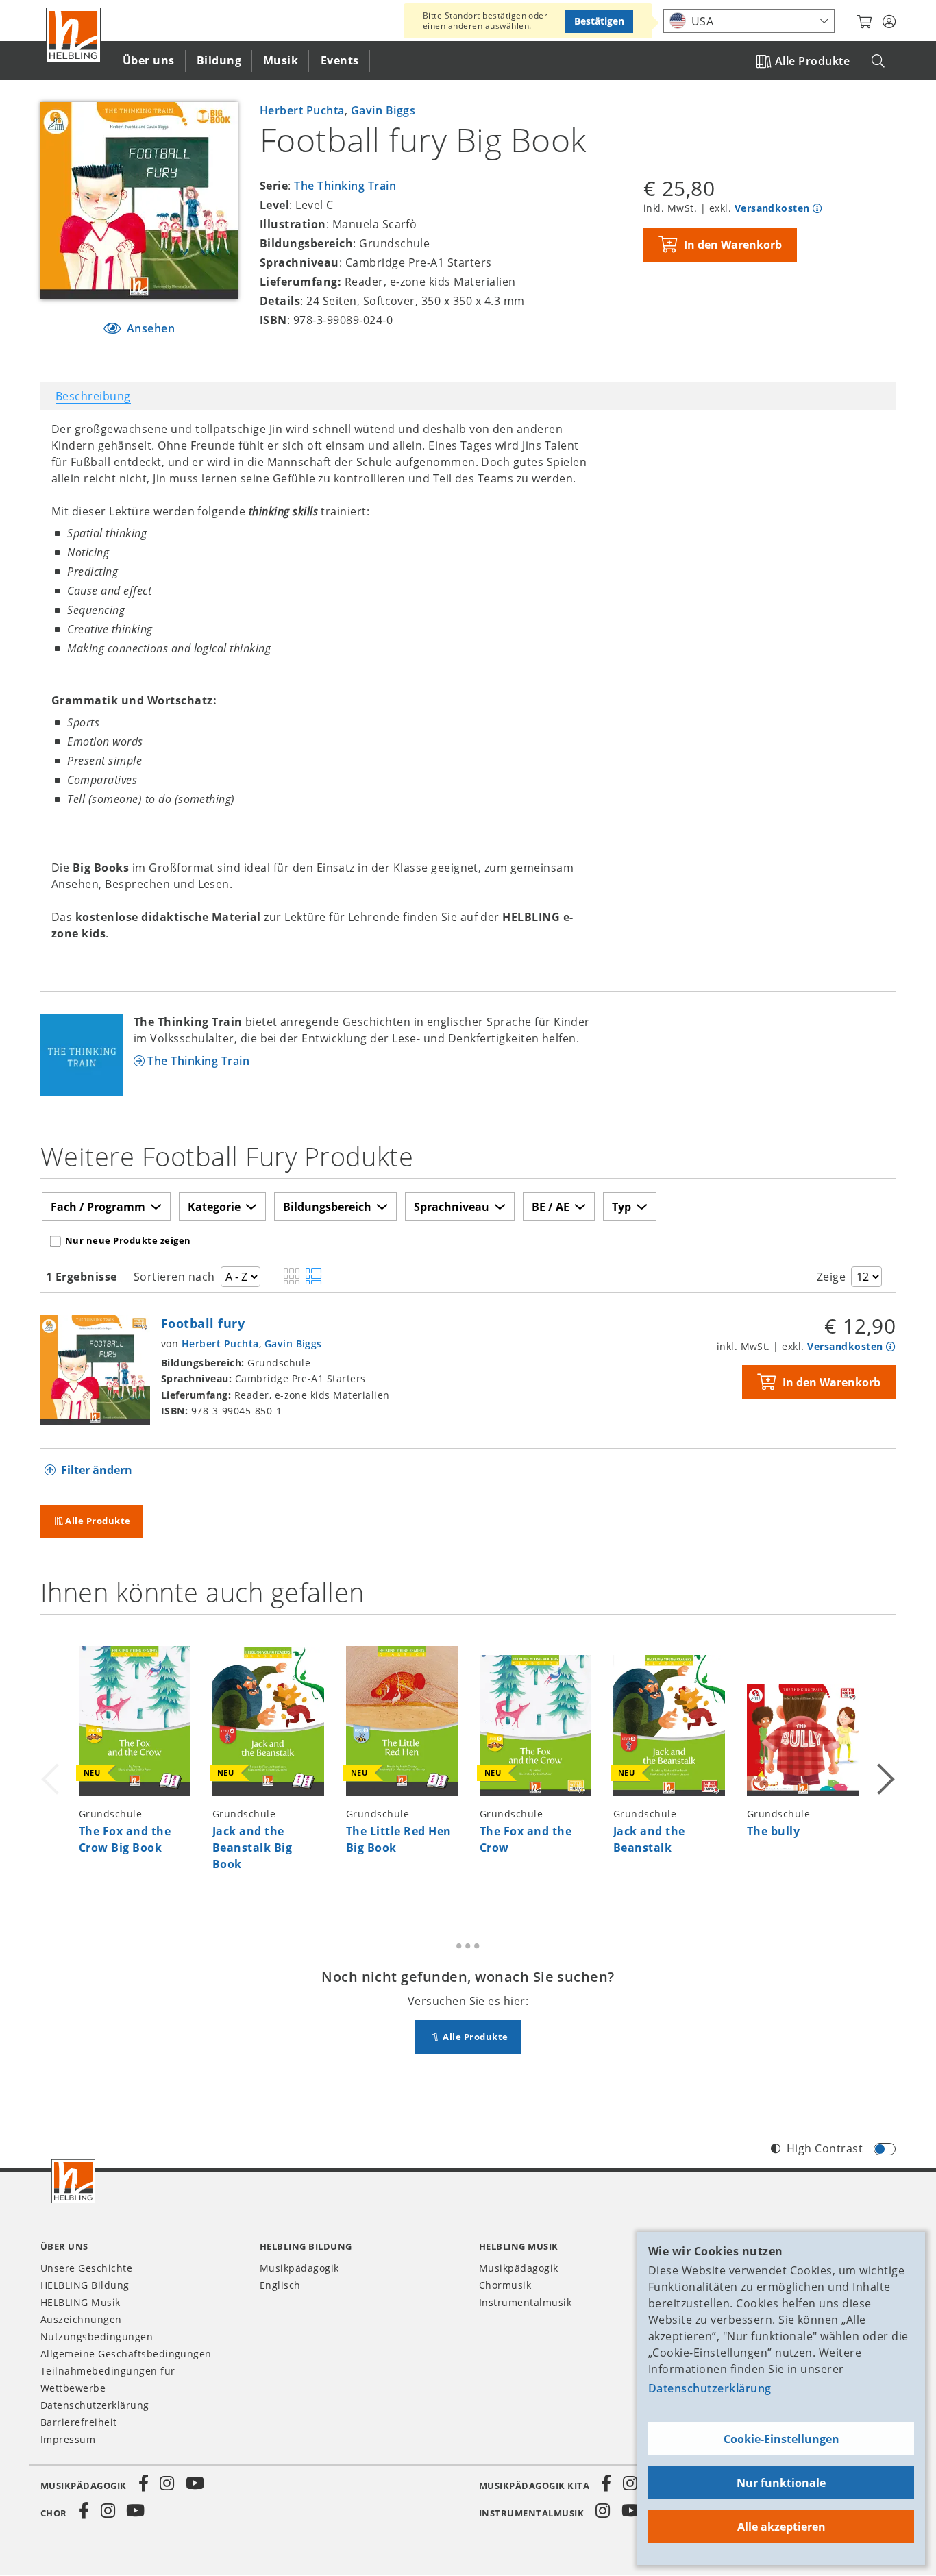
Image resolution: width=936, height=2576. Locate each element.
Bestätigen (599, 21)
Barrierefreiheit (79, 2422)
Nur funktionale (781, 2483)
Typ (621, 1207)
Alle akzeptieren (781, 2527)
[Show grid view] (292, 1277)
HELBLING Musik (81, 2302)
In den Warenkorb (733, 245)
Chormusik (505, 2285)
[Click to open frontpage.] (73, 35)
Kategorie (214, 1207)
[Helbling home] (73, 2181)
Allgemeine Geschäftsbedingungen (126, 2354)
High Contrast (825, 2148)
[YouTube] (195, 2483)
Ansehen (149, 328)
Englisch (280, 2285)
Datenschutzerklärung (710, 2388)
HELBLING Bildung (85, 2285)
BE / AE (551, 1207)
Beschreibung (93, 396)
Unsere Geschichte (86, 2268)
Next (885, 1763)
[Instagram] (167, 2483)
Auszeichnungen (81, 2319)
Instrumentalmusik (525, 2302)
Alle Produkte (812, 61)
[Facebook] (144, 2483)
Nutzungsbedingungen (97, 2336)
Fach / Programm (98, 1207)
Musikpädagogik (299, 2268)
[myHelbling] (889, 22)
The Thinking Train (345, 186)
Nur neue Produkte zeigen (128, 1240)
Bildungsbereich (327, 1207)
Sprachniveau (452, 1207)
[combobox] (749, 21)
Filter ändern (97, 1470)
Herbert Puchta (302, 110)
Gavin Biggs (383, 110)
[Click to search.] (878, 61)
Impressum (68, 2439)
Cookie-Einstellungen (781, 2439)
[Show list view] (313, 1277)
